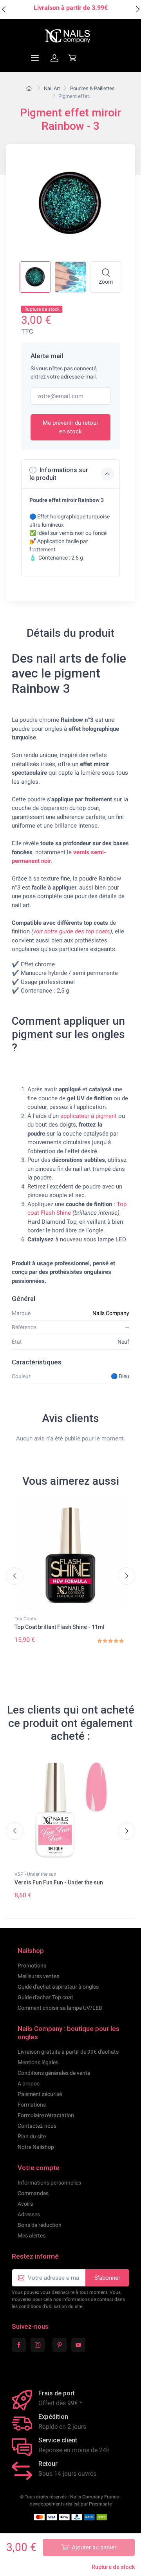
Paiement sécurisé (40, 2094)
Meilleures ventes (38, 1976)
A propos (29, 2083)
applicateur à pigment (89, 1116)
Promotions (32, 1966)
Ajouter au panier (94, 2547)
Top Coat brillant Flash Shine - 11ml (60, 1627)
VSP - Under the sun (35, 1874)
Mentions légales (38, 2062)
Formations (32, 2105)
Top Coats (25, 1619)
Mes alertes (32, 2235)
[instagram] (38, 2345)
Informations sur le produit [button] (59, 474)
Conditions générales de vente (54, 2073)
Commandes (33, 2193)
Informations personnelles (49, 2183)
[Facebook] (19, 2345)
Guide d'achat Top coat (45, 1997)
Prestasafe (100, 2504)
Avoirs (25, 2204)
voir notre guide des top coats (72, 931)
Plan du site (32, 2136)
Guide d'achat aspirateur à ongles (58, 1987)
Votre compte (39, 2168)
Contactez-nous (37, 2126)
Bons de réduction (40, 2225)
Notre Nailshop (36, 2147)
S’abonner (107, 2278)
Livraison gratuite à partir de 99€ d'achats (68, 2052)
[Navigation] (16, 58)
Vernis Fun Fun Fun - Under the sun (59, 1882)
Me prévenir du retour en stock (70, 427)
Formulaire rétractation (46, 2115)
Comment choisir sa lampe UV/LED (60, 2008)
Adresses (29, 2214)
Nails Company (111, 1313)
